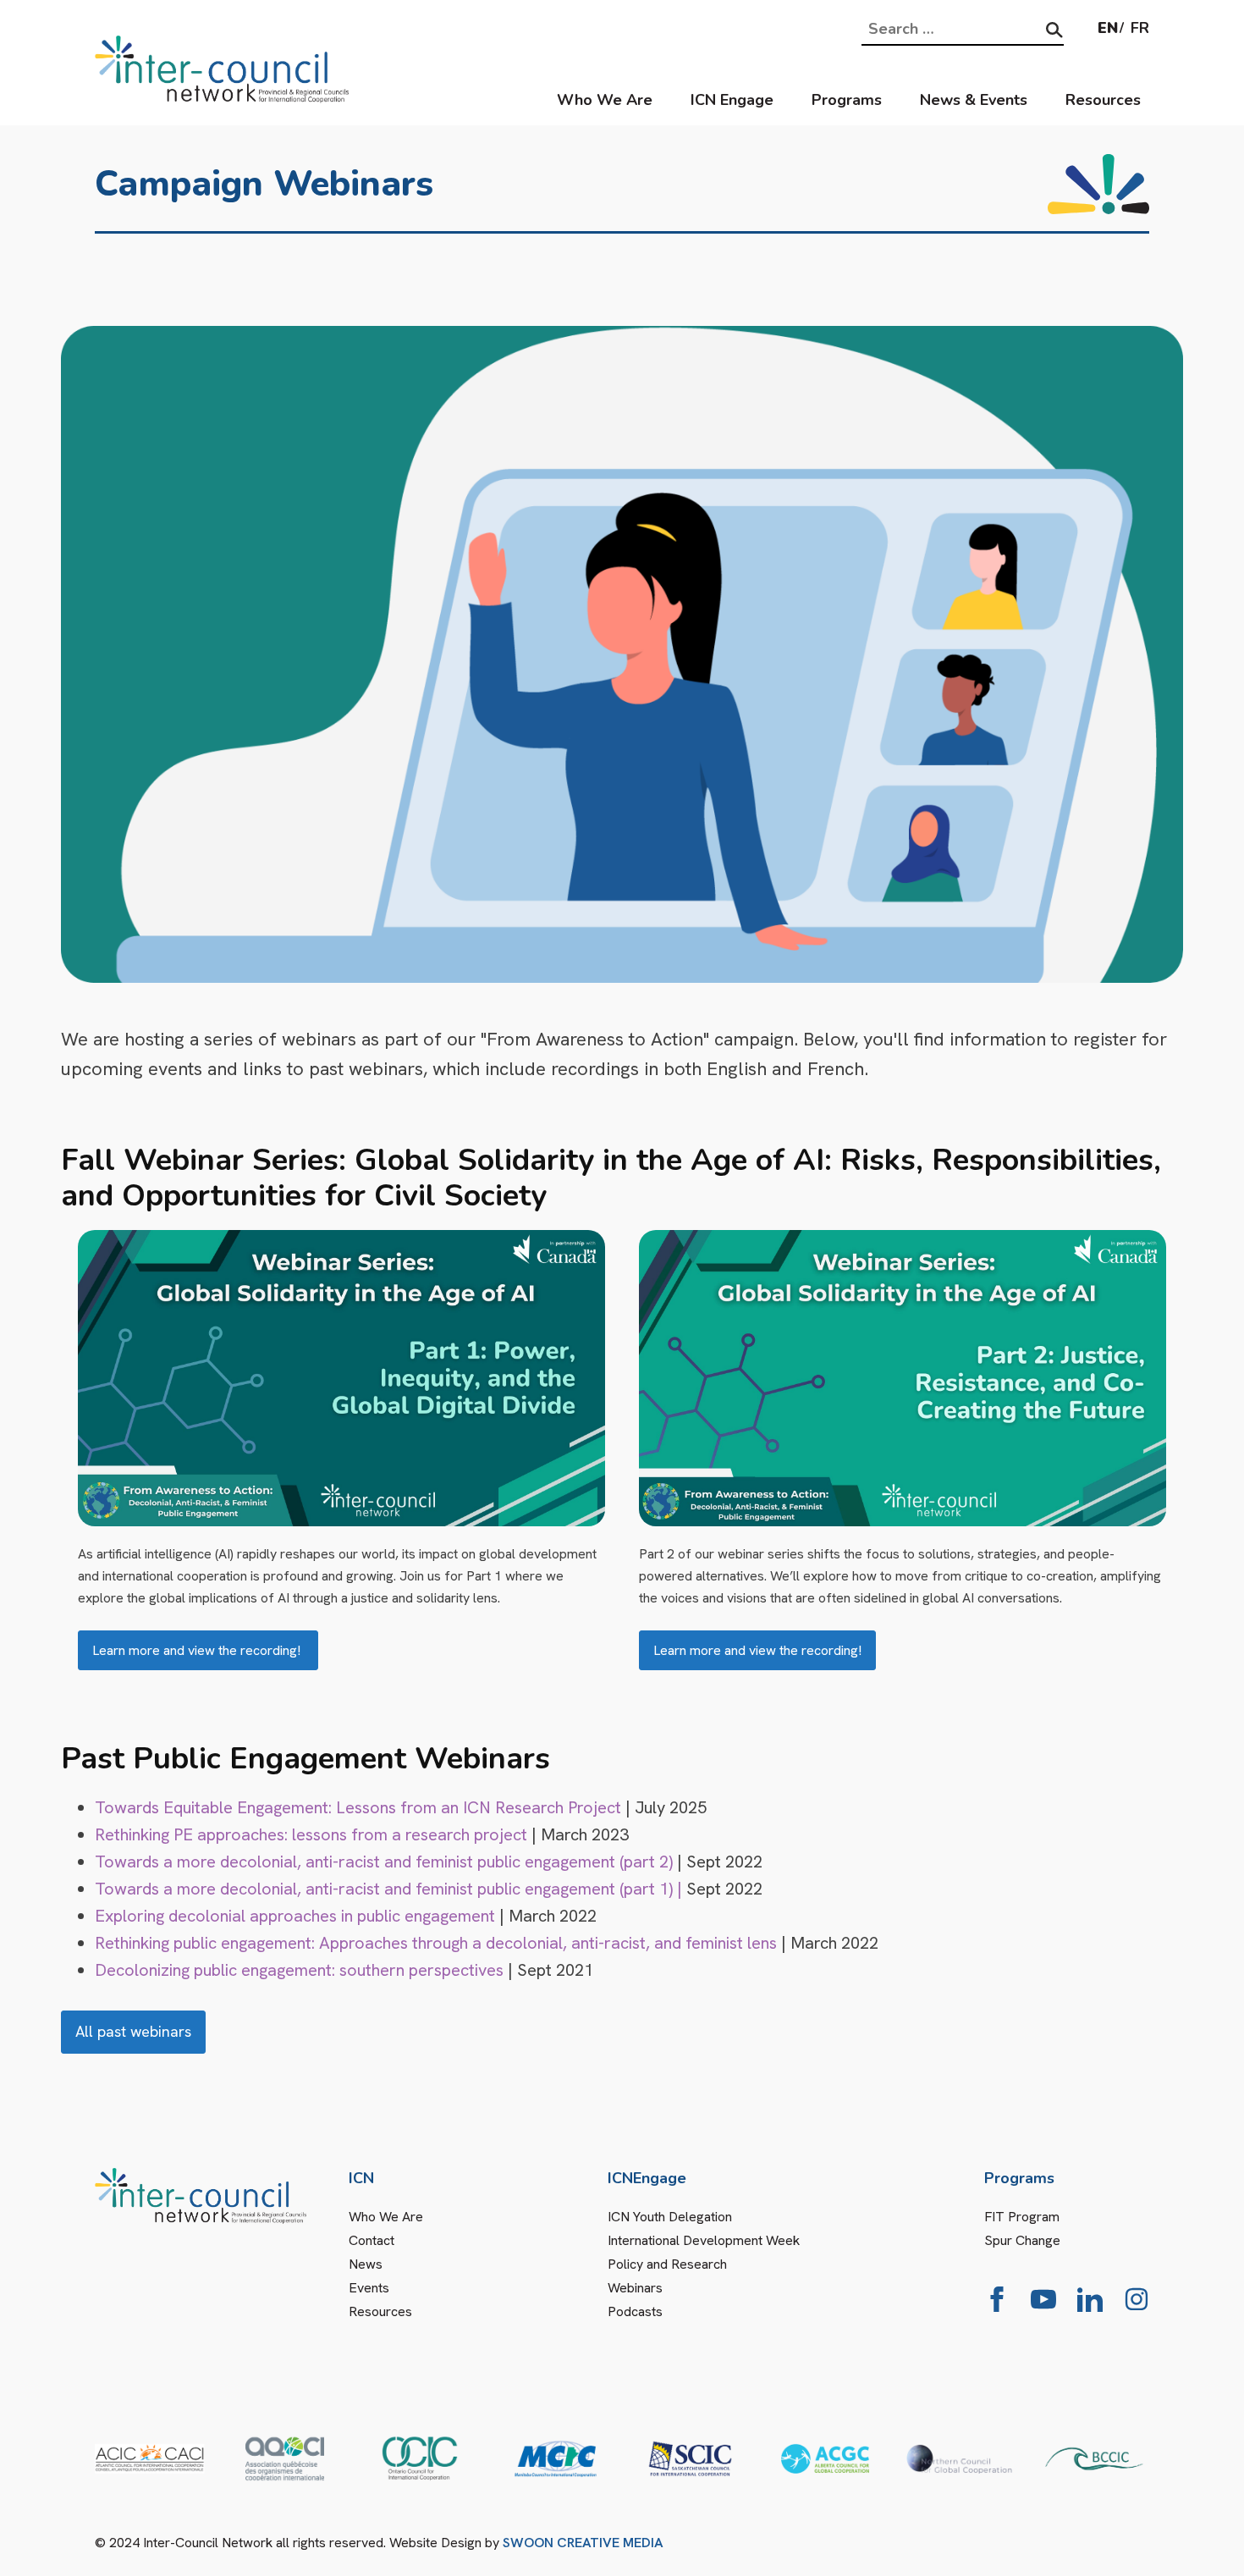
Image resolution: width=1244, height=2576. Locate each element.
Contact (372, 2240)
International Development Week (704, 2240)
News (366, 2264)
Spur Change (1022, 2240)
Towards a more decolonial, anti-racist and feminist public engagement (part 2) (384, 1862)
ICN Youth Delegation (670, 2217)
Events (369, 2288)
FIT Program (1022, 2217)
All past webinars (133, 2031)
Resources (1103, 100)
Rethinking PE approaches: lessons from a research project (311, 1834)
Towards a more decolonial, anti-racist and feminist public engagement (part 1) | (388, 1889)
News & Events (974, 100)
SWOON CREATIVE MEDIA (583, 2543)
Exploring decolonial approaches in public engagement (295, 1916)
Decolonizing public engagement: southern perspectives (299, 1970)
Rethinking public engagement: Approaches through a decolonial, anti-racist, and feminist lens (436, 1943)
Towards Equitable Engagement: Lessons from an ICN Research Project (358, 1807)
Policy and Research (667, 2264)
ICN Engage (732, 100)
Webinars (635, 2288)
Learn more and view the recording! (198, 1650)
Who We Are (605, 100)
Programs (847, 100)
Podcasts (635, 2311)
